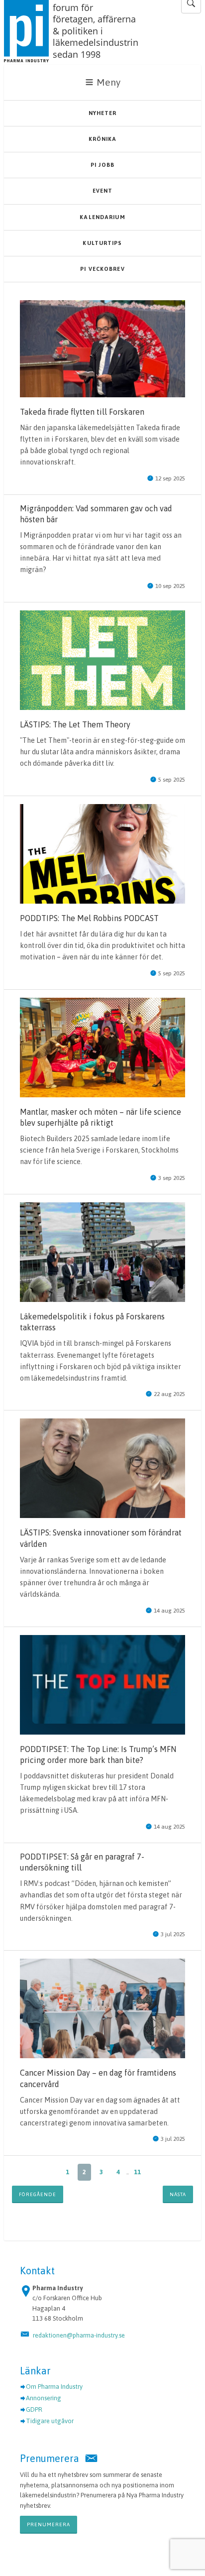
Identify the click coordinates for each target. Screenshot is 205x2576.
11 (137, 2172)
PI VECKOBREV (102, 269)
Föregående (38, 2194)
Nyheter (103, 113)
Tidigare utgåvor (50, 2421)
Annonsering (44, 2398)
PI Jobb (102, 165)
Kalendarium (102, 217)
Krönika (103, 139)
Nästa (178, 2194)
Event (103, 191)
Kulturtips (102, 243)
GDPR (34, 2409)
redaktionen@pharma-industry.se (79, 2335)
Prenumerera (49, 2524)
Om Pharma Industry (54, 2387)
